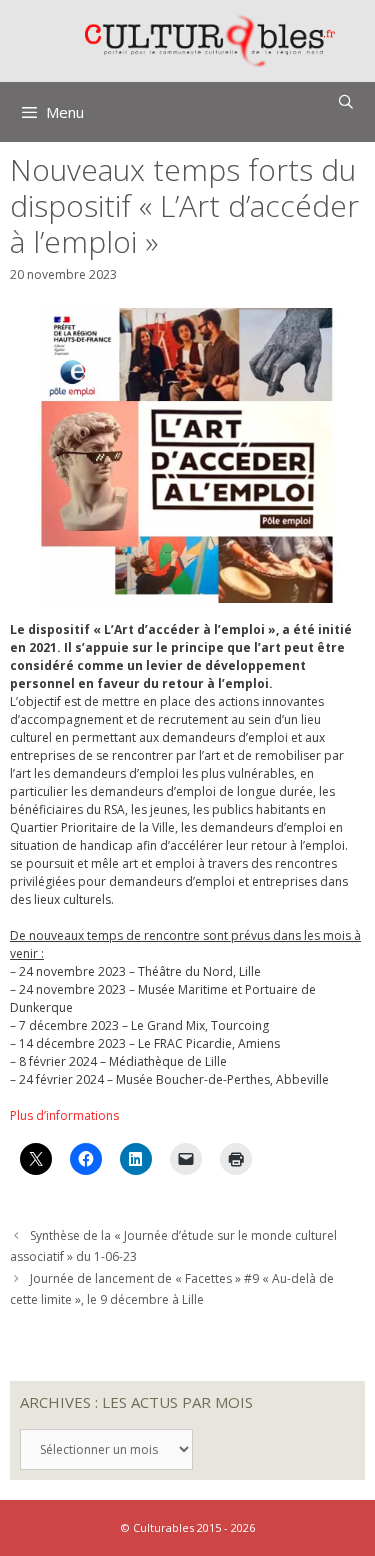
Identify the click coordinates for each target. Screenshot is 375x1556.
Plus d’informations (64, 1115)
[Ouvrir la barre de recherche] (346, 102)
